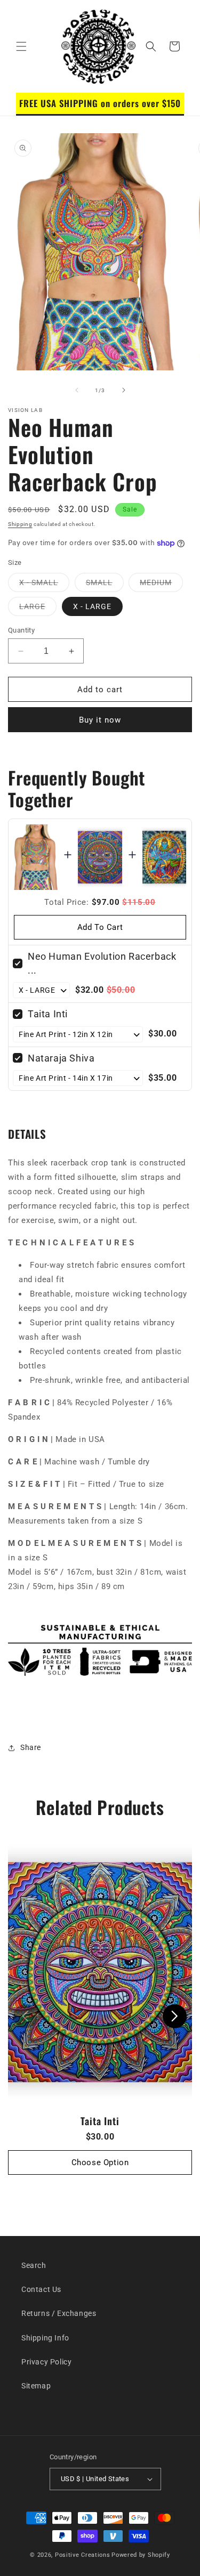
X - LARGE (92, 606)
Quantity (21, 630)
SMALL (105, 585)
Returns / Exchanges (59, 2313)
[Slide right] (124, 390)
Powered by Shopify (141, 2555)
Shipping (20, 524)
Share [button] (31, 1747)
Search (34, 2265)
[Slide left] (77, 390)
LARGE (38, 609)
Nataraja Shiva (61, 1058)
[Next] (175, 2016)
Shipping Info (45, 2338)
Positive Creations (83, 2555)
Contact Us (41, 2289)
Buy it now (100, 720)
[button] (21, 46)
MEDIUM (161, 585)
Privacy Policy (46, 2362)
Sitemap (36, 2386)
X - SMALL (44, 585)
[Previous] (25, 2016)
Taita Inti (48, 1014)
